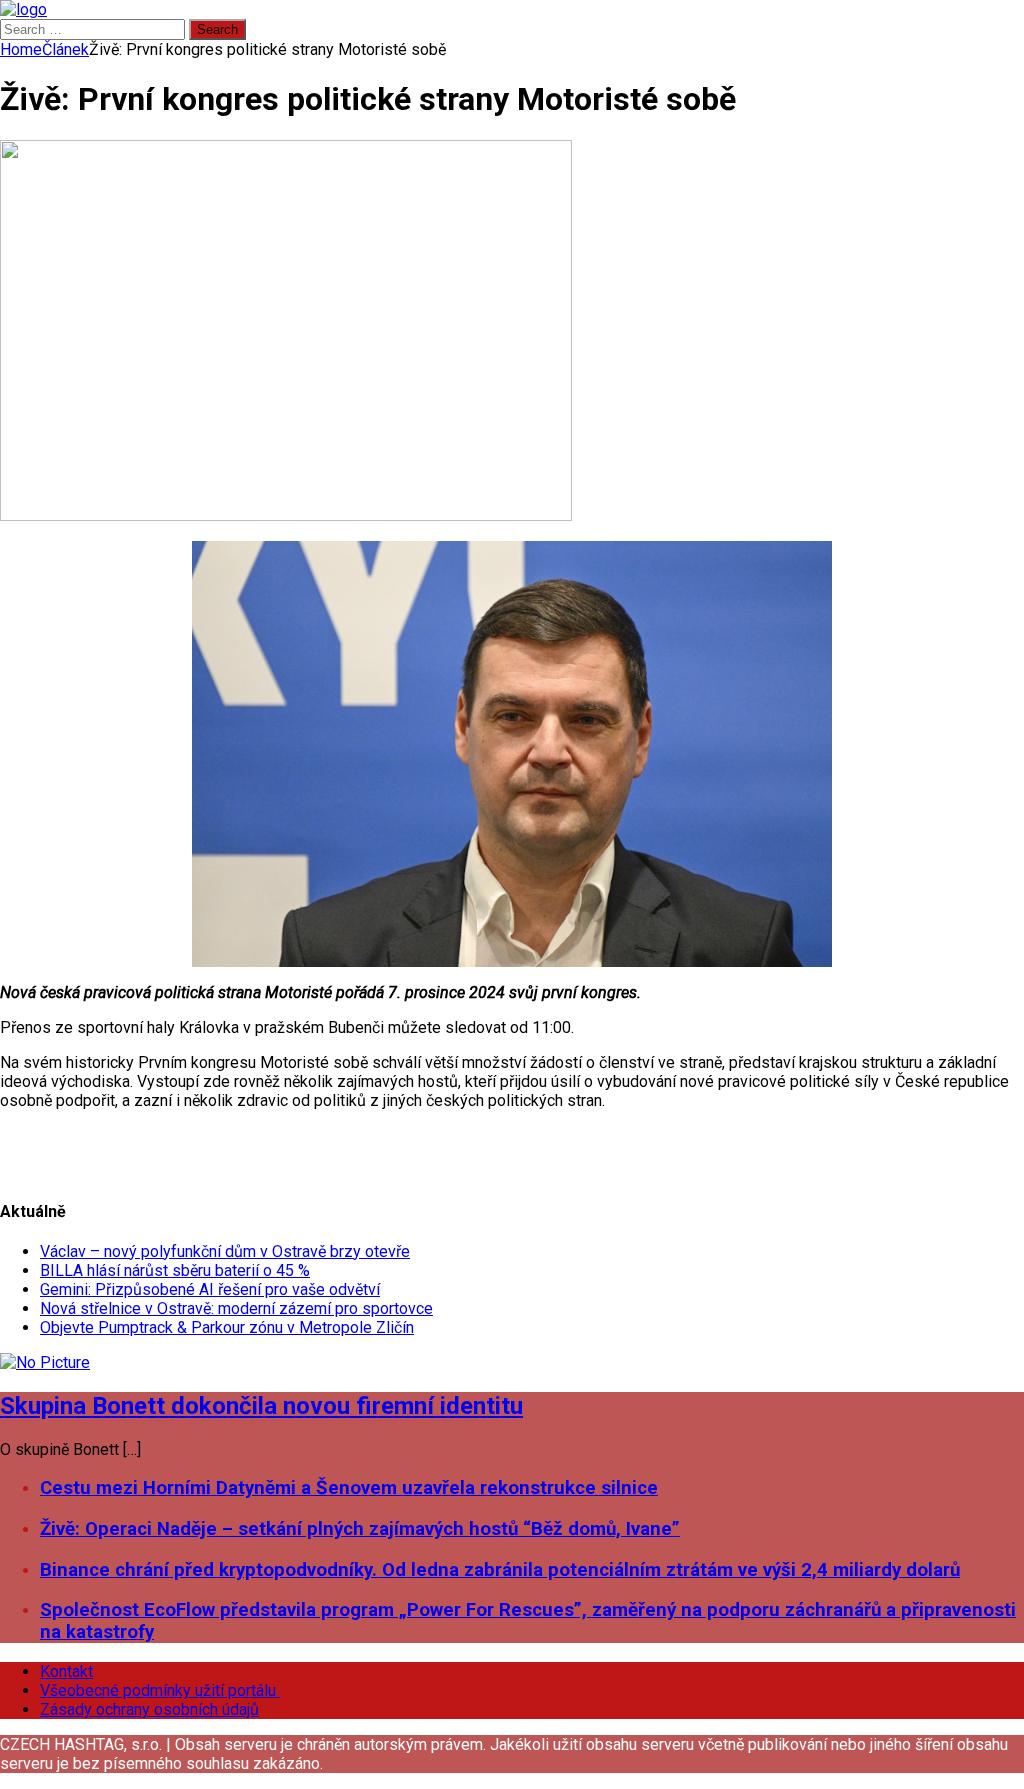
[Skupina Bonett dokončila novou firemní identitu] (45, 1362)
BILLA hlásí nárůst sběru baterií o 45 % (175, 1270)
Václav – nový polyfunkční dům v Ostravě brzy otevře (225, 1251)
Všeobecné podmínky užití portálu (160, 1690)
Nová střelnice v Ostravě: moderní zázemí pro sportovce (236, 1308)
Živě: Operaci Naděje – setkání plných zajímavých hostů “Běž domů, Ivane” (360, 1529)
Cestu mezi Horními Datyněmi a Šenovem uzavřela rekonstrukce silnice (349, 1488)
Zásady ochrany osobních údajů (149, 1709)
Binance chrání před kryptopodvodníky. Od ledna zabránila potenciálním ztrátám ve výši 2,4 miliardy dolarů (500, 1570)
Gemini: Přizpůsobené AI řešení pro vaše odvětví (210, 1289)
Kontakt (66, 1671)
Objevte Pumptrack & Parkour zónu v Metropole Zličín (227, 1327)
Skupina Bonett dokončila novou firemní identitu (261, 1406)
